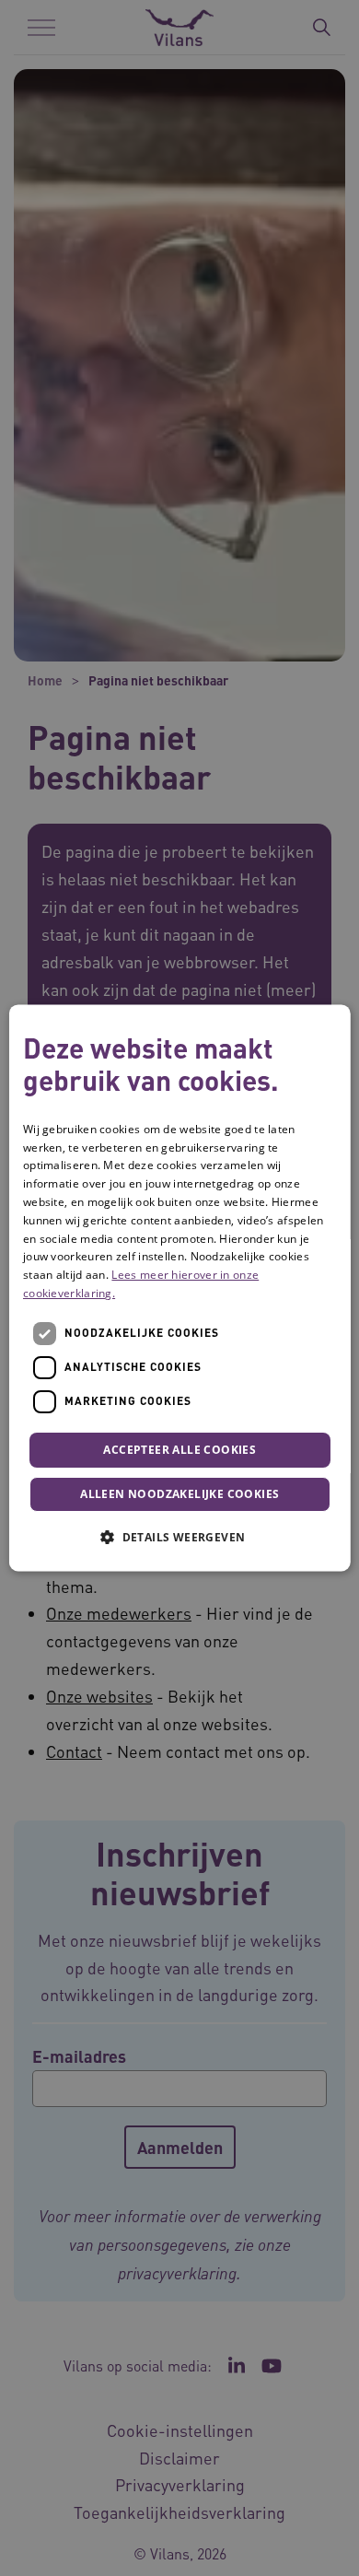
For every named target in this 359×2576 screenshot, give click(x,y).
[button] (179, 1538)
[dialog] (180, 1288)
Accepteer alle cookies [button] (179, 1450)
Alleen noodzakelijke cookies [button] (179, 1495)
